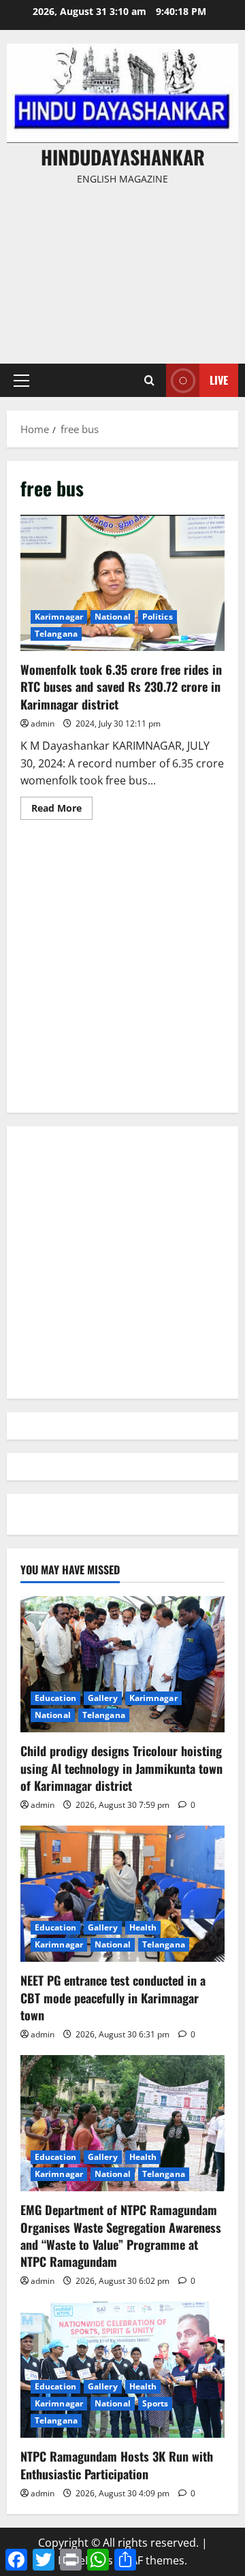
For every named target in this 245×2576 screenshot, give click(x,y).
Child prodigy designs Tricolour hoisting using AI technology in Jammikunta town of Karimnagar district (121, 1768)
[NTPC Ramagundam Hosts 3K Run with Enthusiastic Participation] (122, 2370)
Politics (158, 617)
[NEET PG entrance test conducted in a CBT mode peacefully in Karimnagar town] (122, 1894)
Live (219, 380)
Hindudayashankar (123, 157)
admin (43, 723)
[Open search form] (149, 380)
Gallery (103, 1698)
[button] (21, 381)
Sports (156, 2403)
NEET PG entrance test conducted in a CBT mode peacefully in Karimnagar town (113, 1997)
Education (55, 1698)
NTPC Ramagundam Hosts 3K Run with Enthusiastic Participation (117, 2465)
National (113, 617)
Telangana (56, 634)
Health (143, 1927)
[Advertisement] (122, 268)
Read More (62, 810)
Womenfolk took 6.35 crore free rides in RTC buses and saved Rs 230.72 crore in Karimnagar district (122, 583)
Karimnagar (59, 617)
